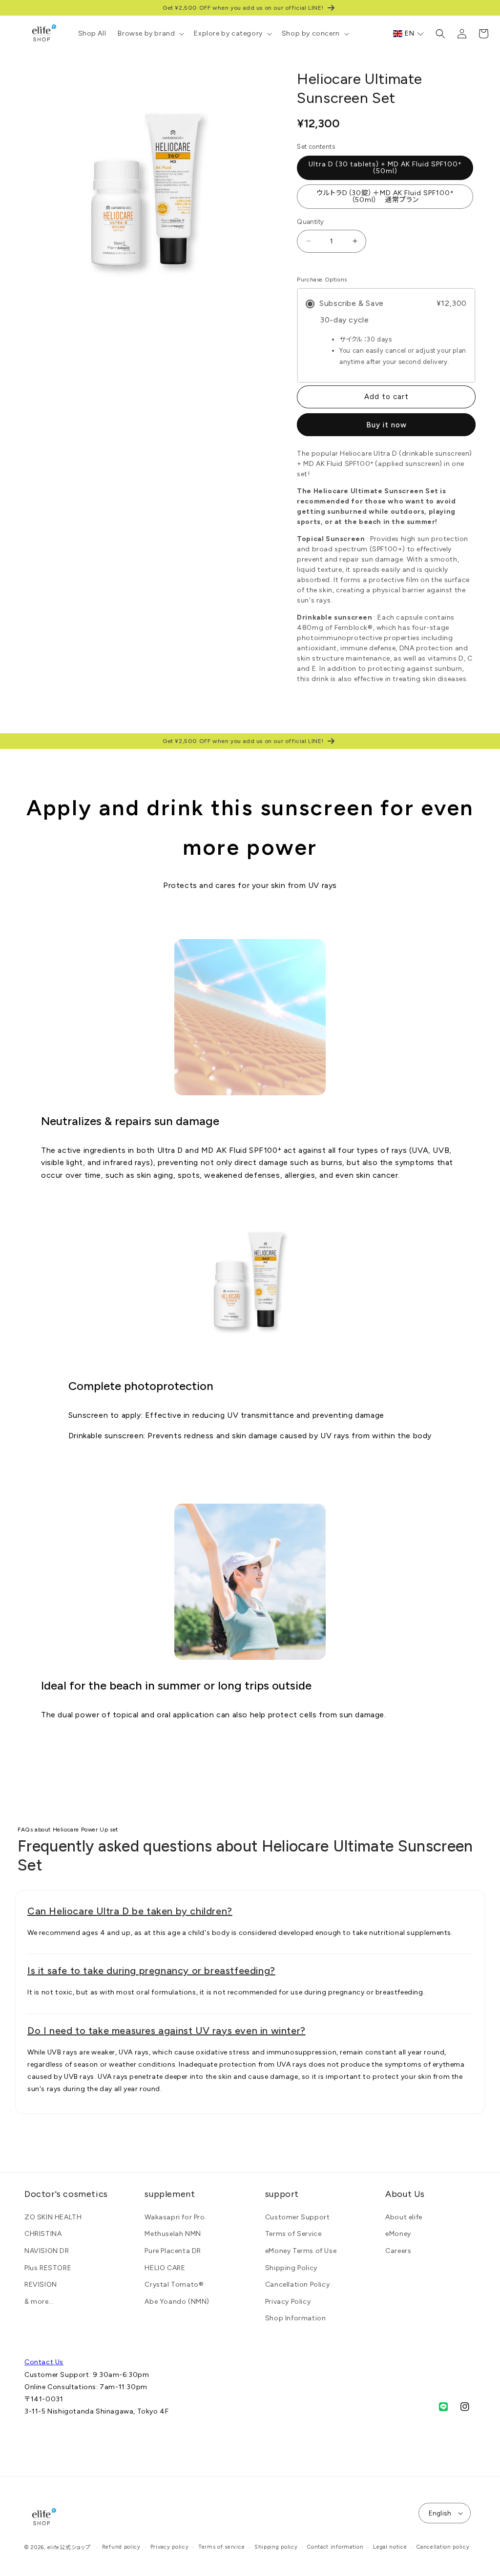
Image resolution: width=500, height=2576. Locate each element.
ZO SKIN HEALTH (53, 2217)
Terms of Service (293, 2234)
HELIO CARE (165, 2268)
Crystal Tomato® (174, 2284)
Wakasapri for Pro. (176, 2217)
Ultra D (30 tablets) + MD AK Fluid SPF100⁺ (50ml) (385, 168)
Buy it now (386, 425)
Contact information (335, 2547)
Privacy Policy (288, 2302)
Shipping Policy (291, 2268)
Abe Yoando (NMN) (177, 2302)
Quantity (310, 222)
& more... (39, 2302)
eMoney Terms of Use (301, 2251)
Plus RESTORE (48, 2268)
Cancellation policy (443, 2547)
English (440, 2513)
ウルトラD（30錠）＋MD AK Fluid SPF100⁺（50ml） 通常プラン (385, 196)
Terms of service (221, 2547)
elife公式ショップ (69, 2547)
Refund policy (121, 2547)
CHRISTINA (43, 2234)
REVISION (41, 2284)
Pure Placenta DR (173, 2251)
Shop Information (296, 2318)
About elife (404, 2217)
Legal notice (390, 2547)
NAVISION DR (47, 2251)
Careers (398, 2251)
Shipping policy (276, 2547)
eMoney (398, 2234)
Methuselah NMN (173, 2234)
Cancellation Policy (297, 2284)
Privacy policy (170, 2547)
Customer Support (298, 2217)
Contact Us (44, 2362)
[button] (150, 34)
